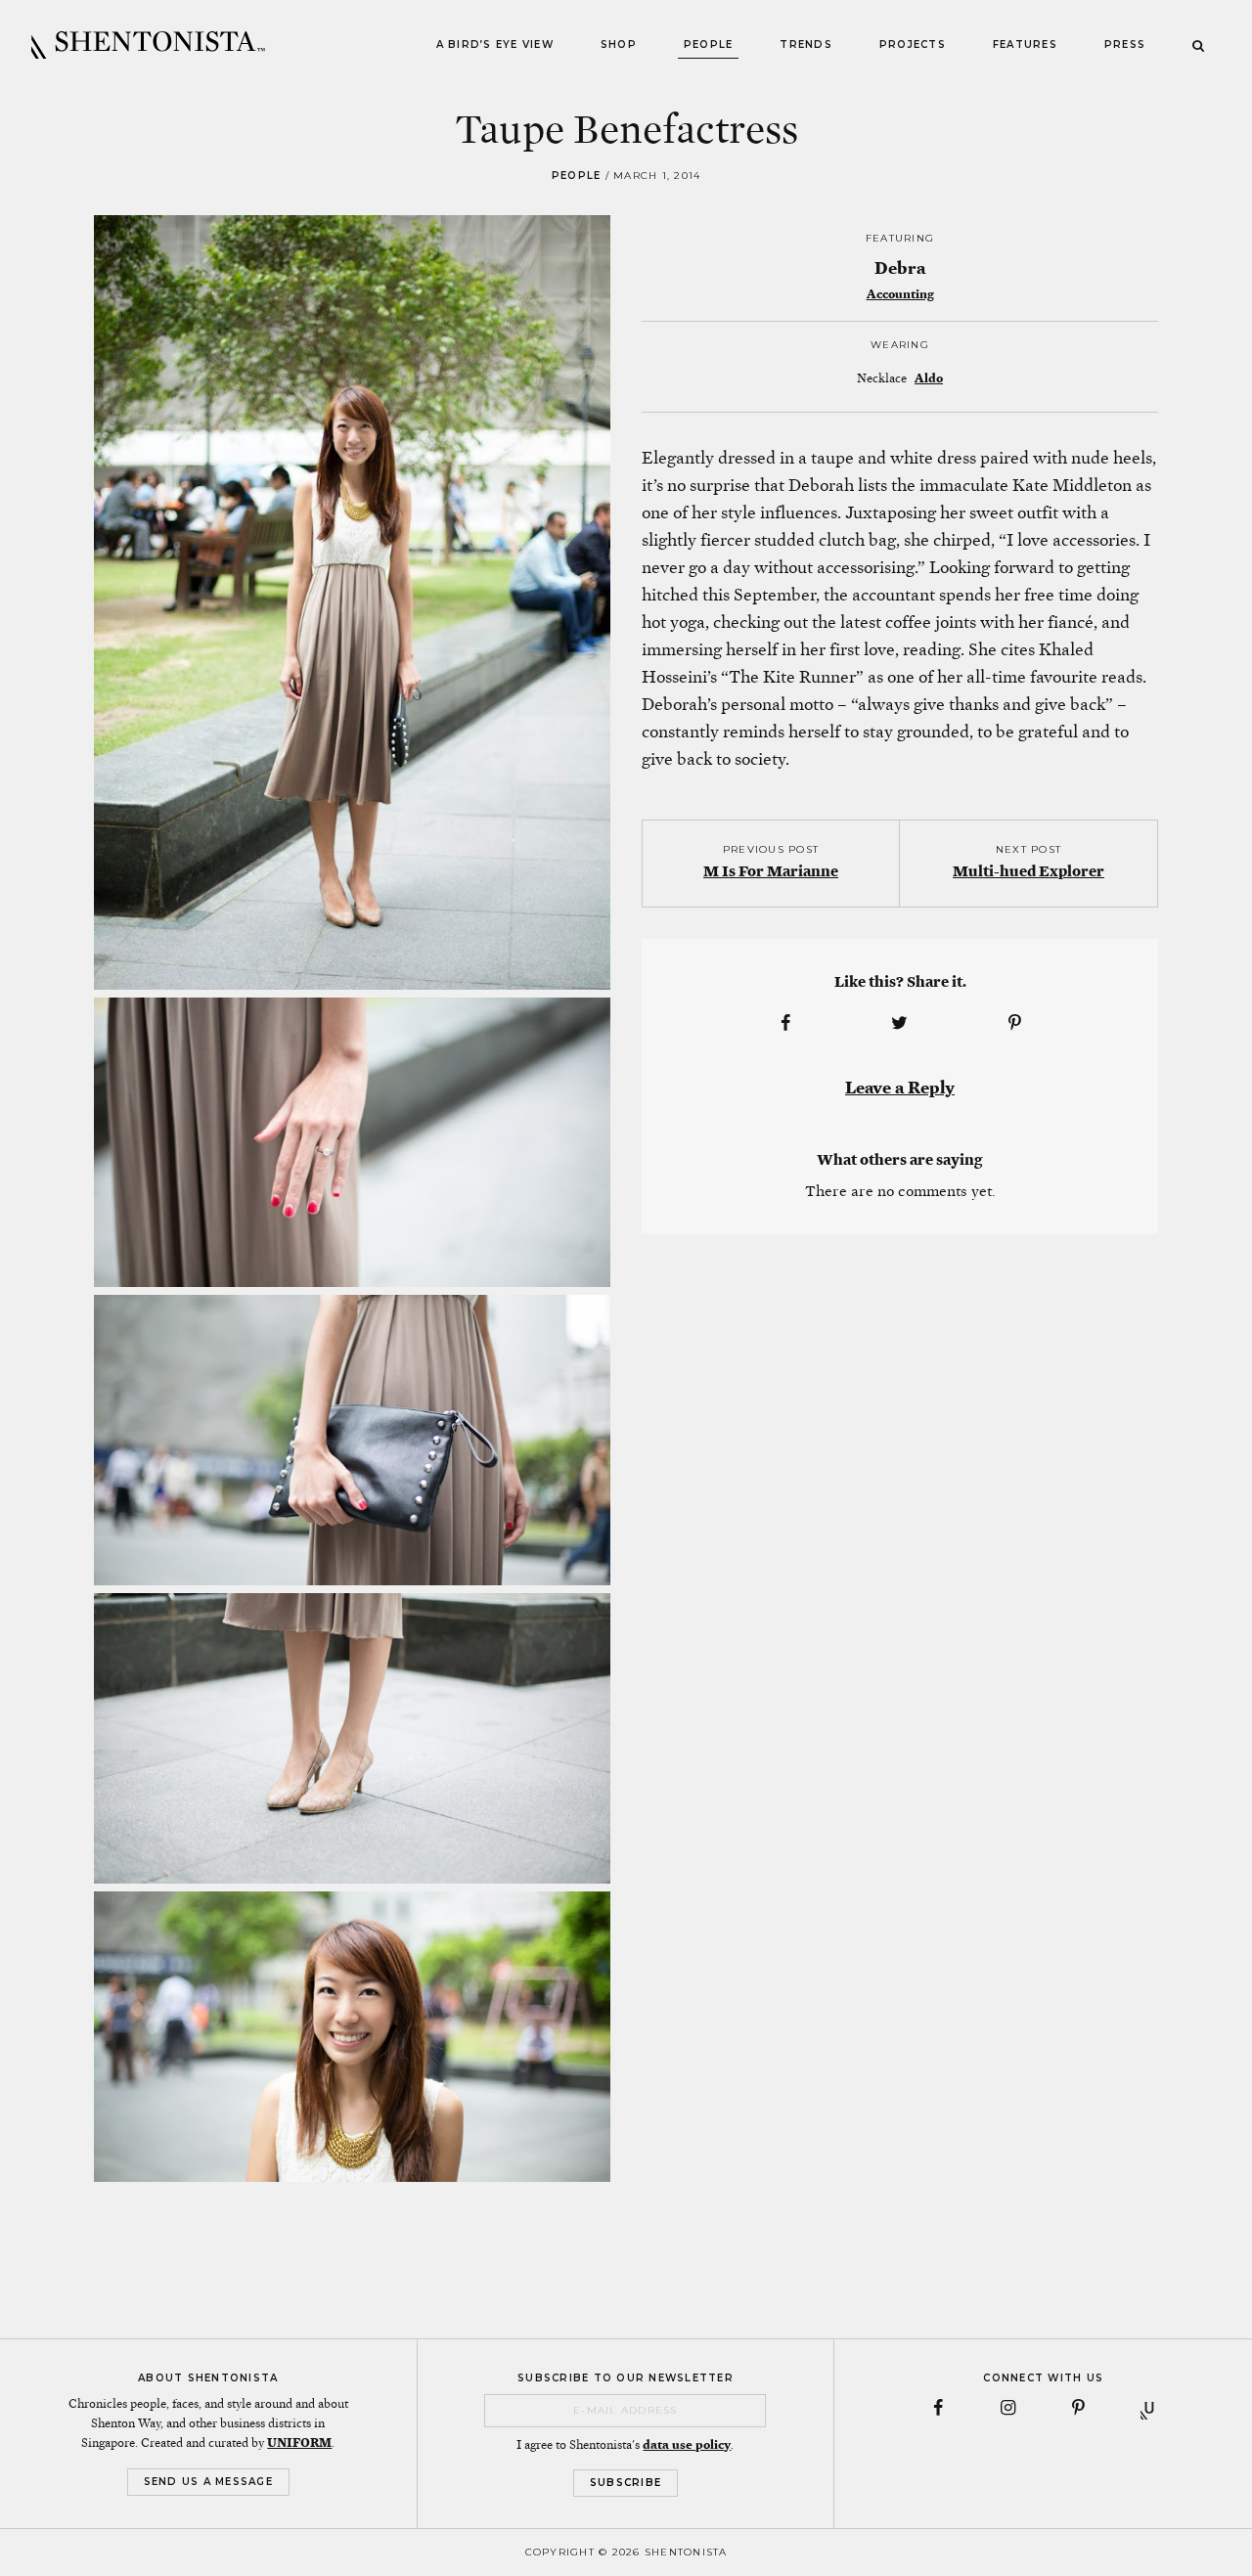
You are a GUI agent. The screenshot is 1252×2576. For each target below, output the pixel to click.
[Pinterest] (1079, 2408)
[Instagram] (1008, 2408)
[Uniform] (1149, 2408)
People (709, 44)
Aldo (929, 378)
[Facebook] (938, 2408)
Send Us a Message (208, 2482)
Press (1125, 44)
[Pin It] (1014, 1023)
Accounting (900, 294)
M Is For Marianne (771, 871)
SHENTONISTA (148, 45)
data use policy (687, 2445)
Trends (806, 44)
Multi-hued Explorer (1028, 871)
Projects (913, 44)
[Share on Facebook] (785, 1023)
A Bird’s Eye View (495, 44)
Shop (619, 44)
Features (1025, 44)
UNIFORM (299, 2443)
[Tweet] (900, 1023)
